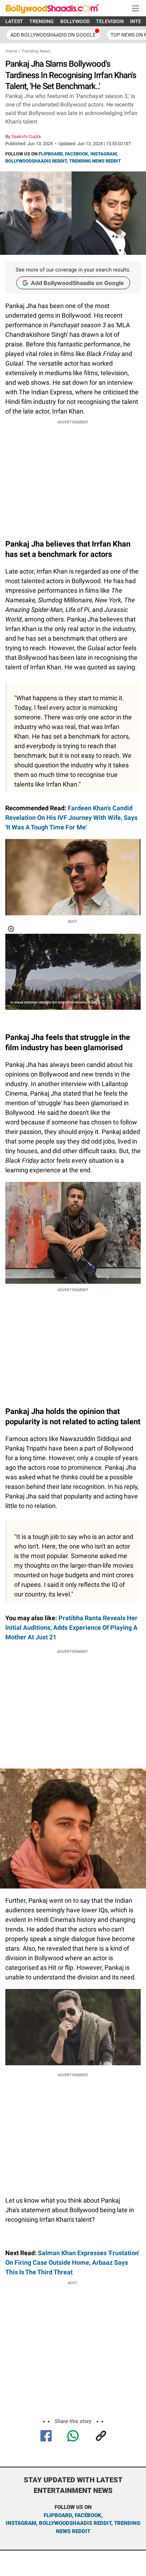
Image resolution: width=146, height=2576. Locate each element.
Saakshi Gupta (26, 136)
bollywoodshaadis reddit (75, 2523)
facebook (88, 2515)
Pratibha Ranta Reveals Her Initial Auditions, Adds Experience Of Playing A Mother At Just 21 (71, 1627)
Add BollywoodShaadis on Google (77, 283)
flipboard (58, 2515)
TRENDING (42, 21)
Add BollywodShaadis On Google (53, 35)
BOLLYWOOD (75, 21)
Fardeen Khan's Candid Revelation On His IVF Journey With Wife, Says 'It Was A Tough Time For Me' (71, 818)
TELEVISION (110, 21)
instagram (21, 2523)
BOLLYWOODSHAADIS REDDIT (36, 161)
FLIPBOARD (50, 154)
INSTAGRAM (103, 154)
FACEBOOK (76, 154)
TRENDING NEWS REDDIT (95, 161)
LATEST (14, 21)
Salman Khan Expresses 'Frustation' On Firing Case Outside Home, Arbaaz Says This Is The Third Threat (72, 2262)
